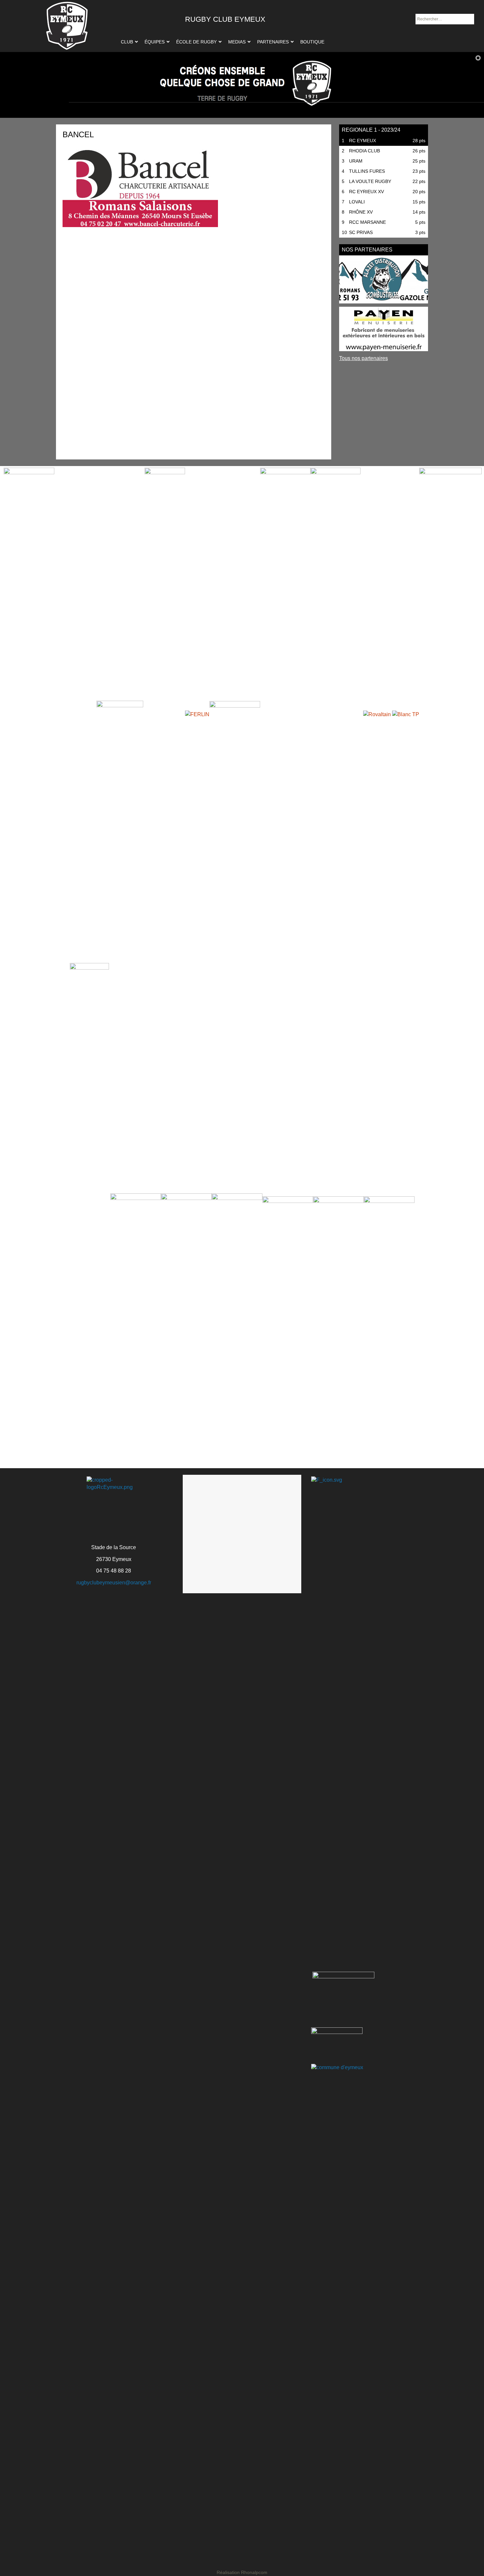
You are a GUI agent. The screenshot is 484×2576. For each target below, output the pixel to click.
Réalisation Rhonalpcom (242, 2572)
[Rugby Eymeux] (67, 26)
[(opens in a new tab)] (384, 279)
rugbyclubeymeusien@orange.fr (114, 1583)
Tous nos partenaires (363, 358)
